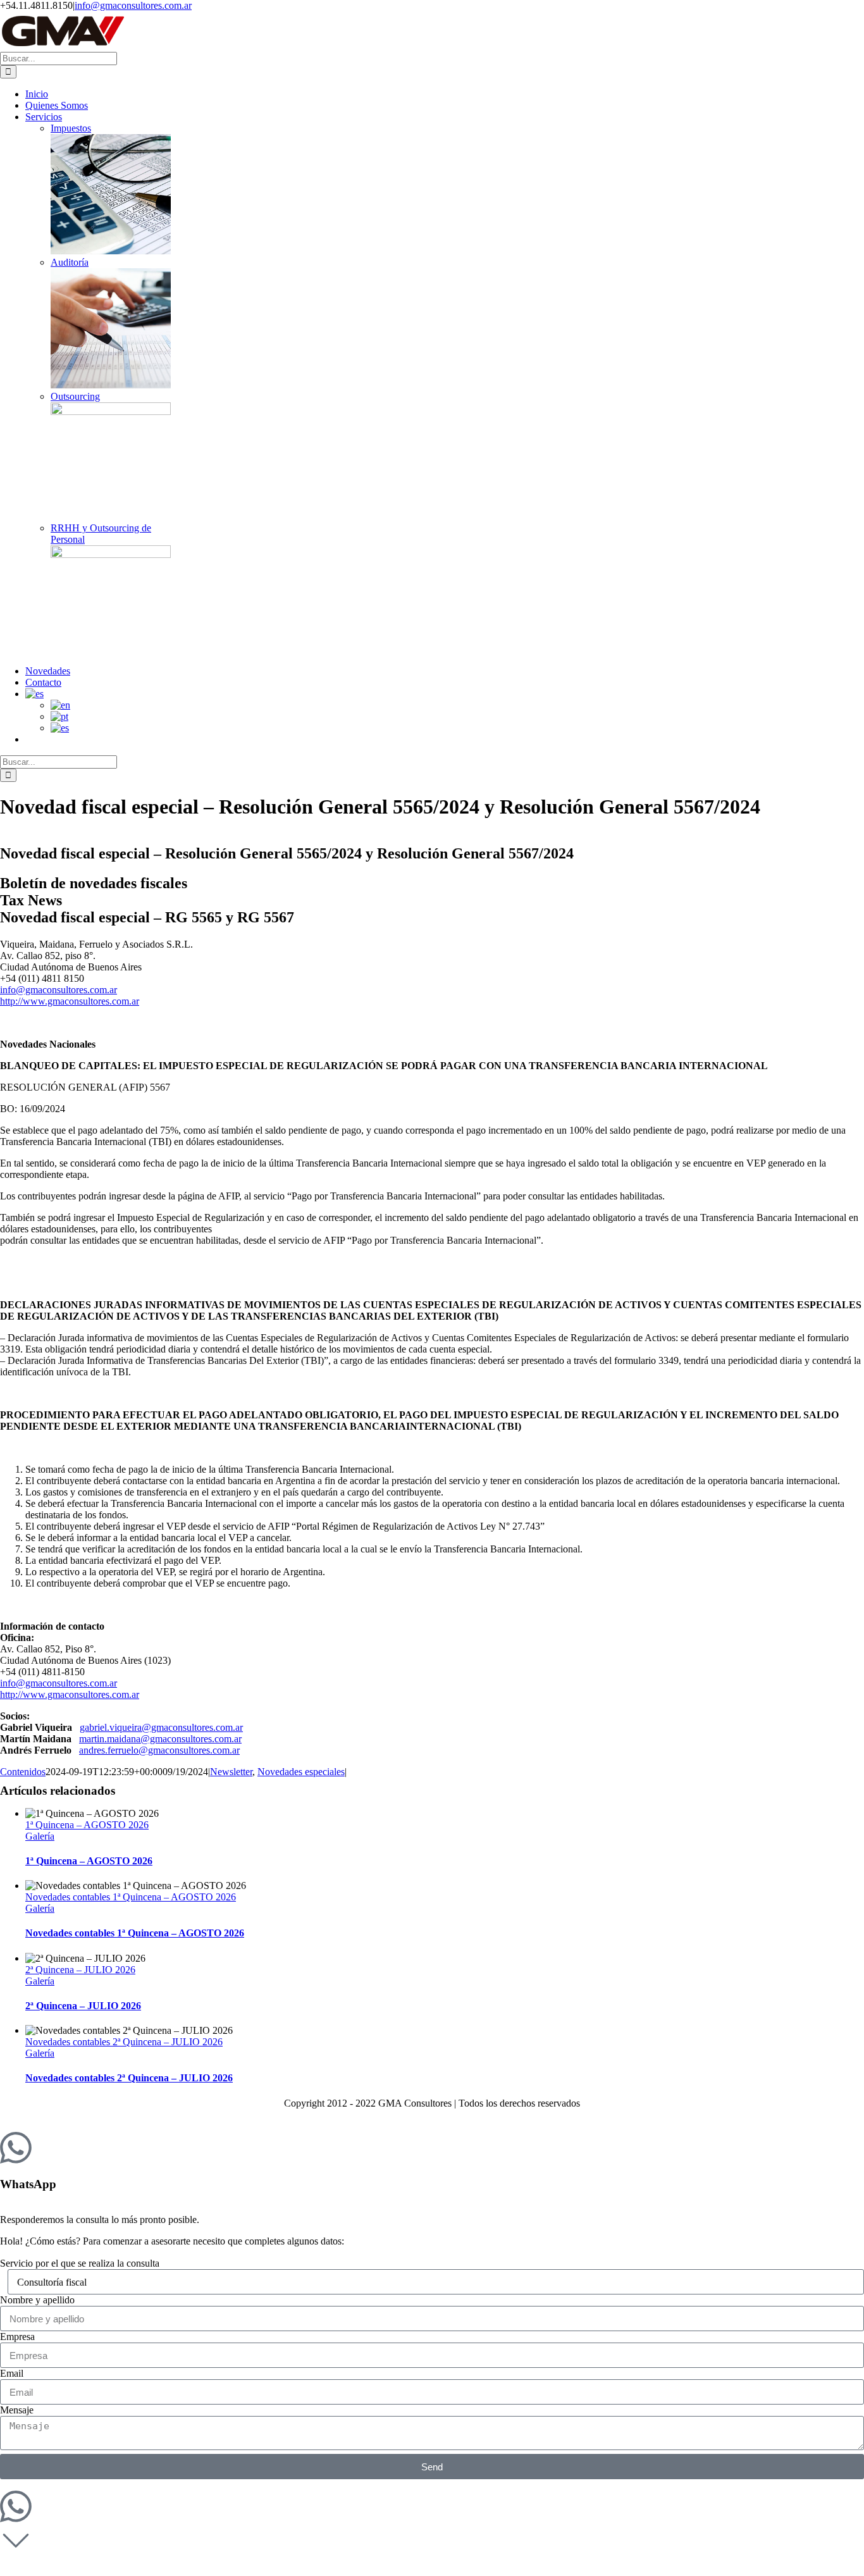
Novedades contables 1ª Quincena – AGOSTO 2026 (131, 1897)
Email (12, 2373)
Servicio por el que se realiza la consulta (80, 2263)
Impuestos (71, 128)
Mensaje (17, 2410)
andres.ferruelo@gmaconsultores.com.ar (159, 1750)
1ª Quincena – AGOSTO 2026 (87, 1825)
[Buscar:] (59, 58)
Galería (40, 1836)
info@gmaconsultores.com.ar (133, 5)
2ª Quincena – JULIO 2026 (80, 1970)
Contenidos (23, 1772)
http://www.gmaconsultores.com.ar (70, 1001)
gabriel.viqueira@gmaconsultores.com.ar (161, 1727)
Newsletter (231, 1772)
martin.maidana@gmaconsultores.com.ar (160, 1739)
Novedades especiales (301, 1772)
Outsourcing (75, 396)
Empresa (17, 2337)
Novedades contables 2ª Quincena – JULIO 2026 (124, 2042)
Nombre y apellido (37, 2300)
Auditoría (70, 262)
